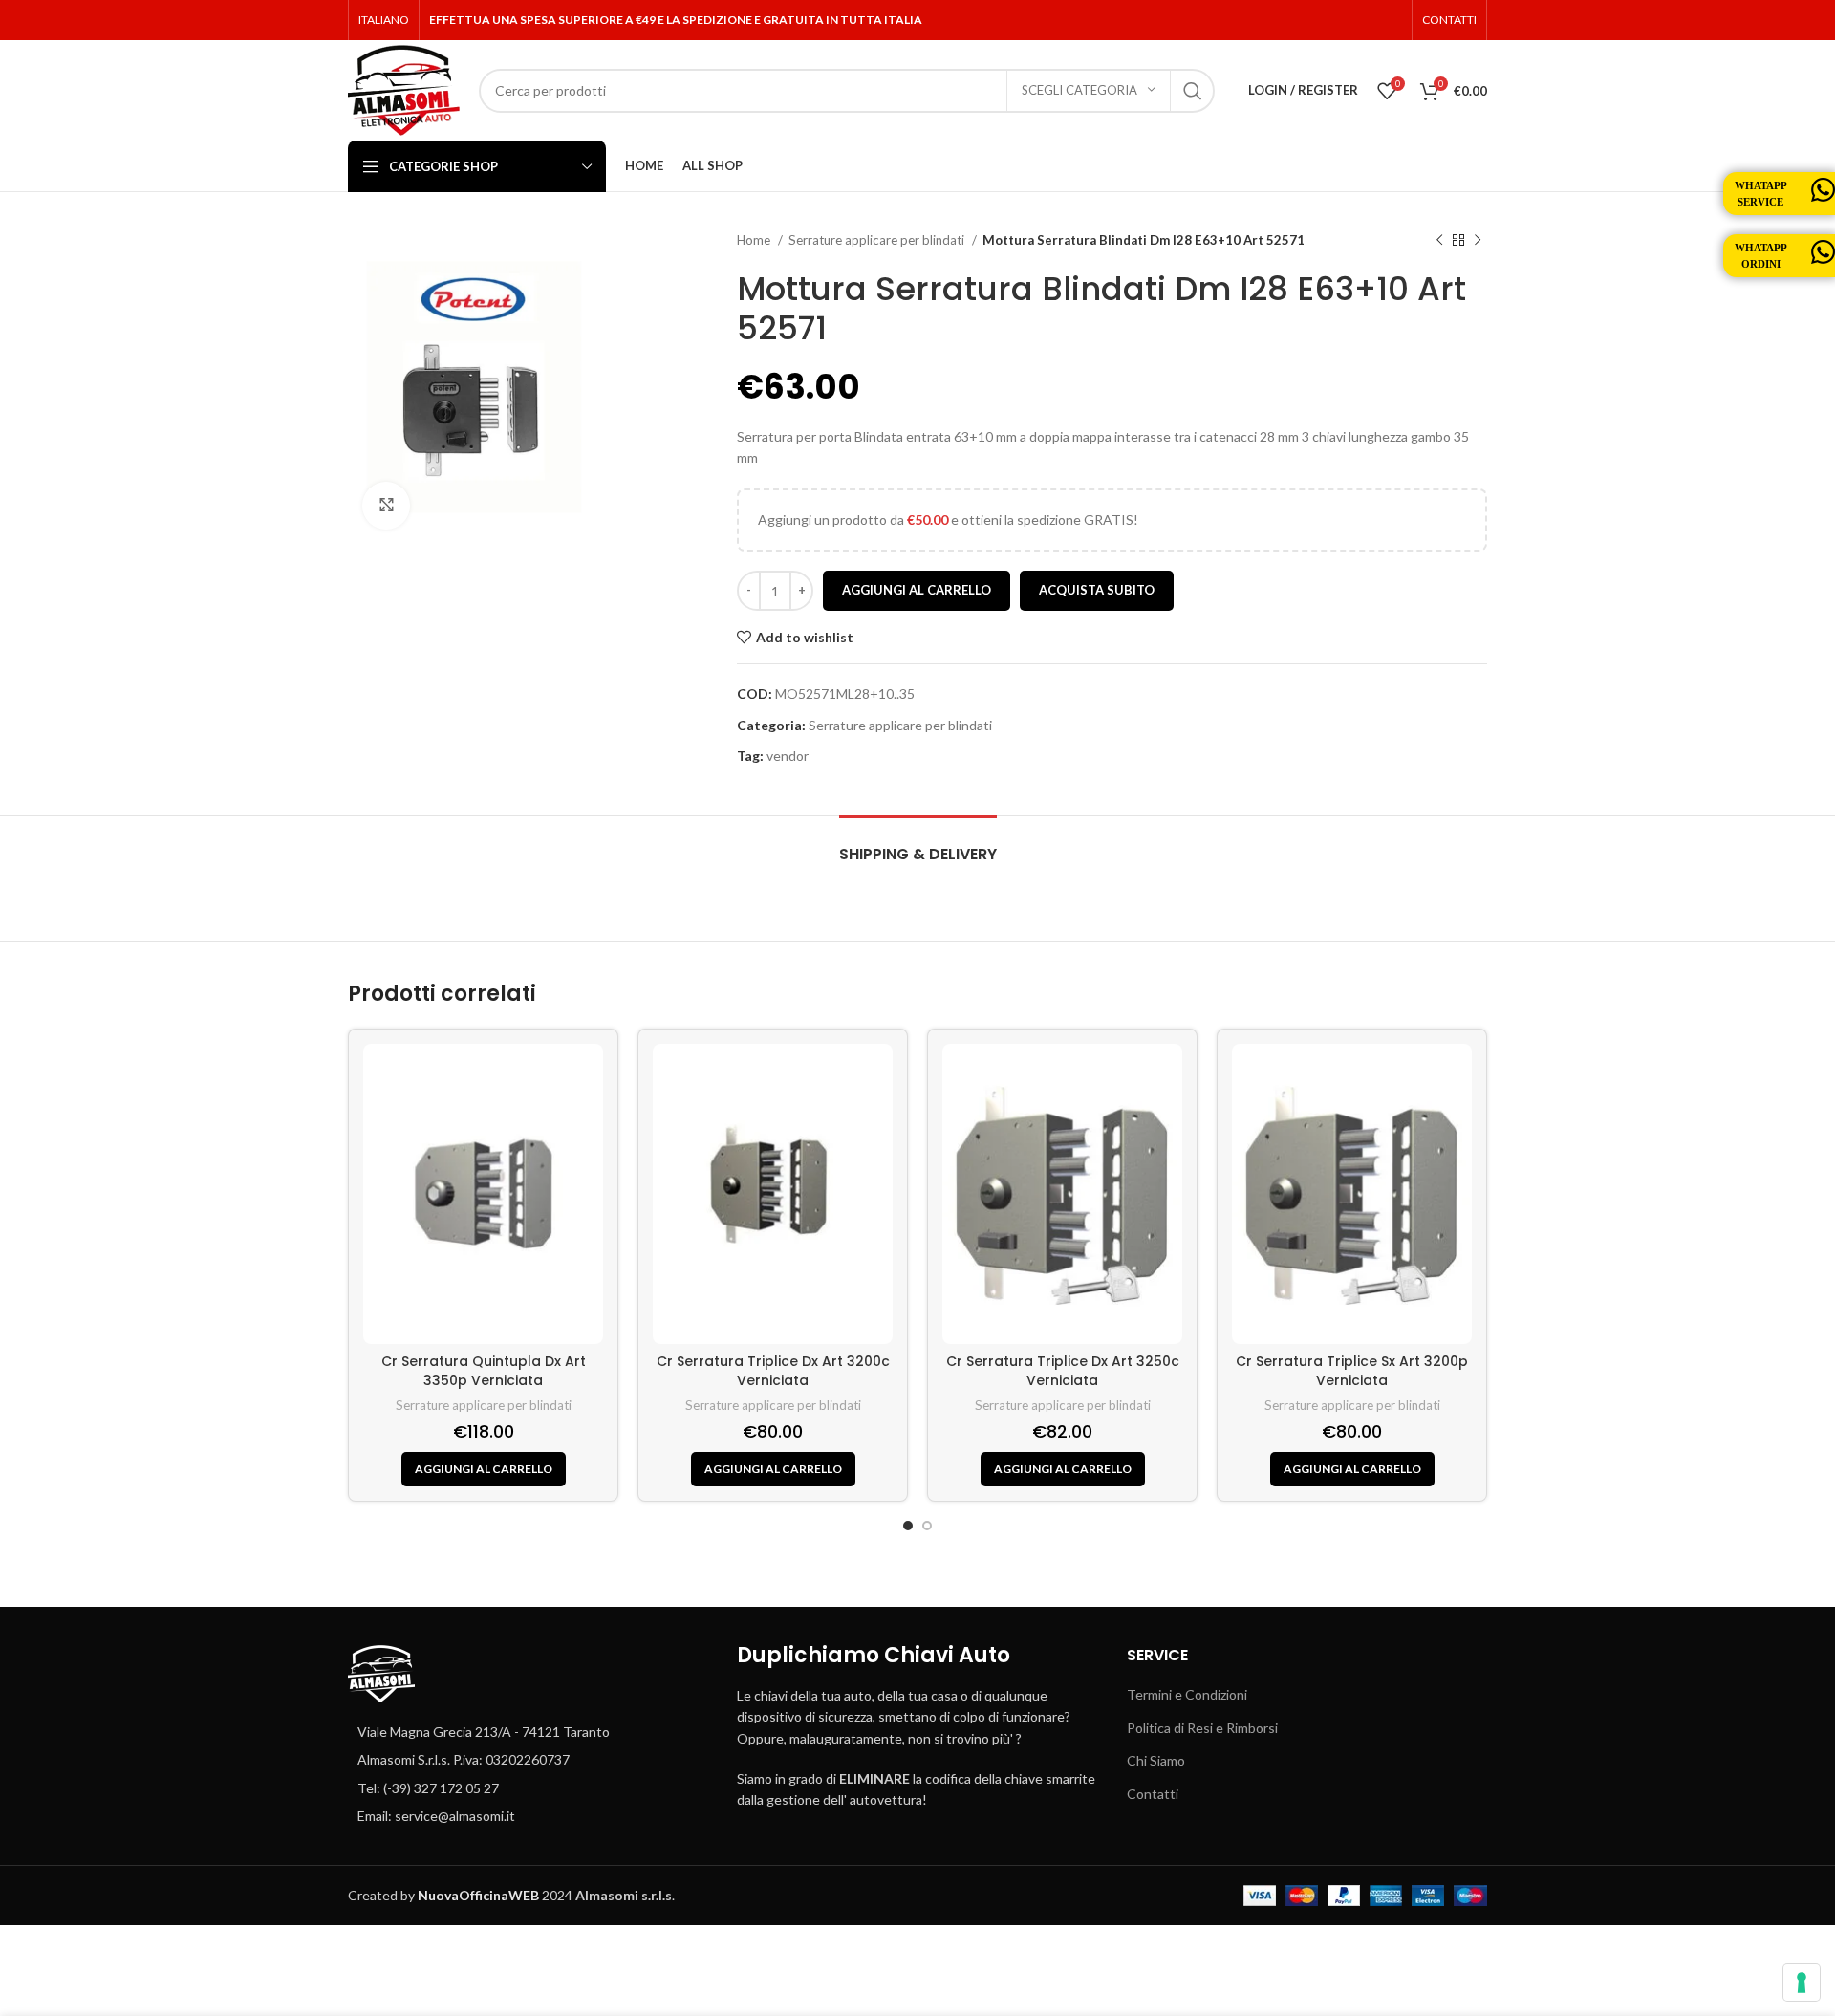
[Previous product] (1439, 241)
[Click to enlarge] (386, 506)
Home (755, 240)
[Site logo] (404, 88)
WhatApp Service (1761, 194)
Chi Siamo (1156, 1760)
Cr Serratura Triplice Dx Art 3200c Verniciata (773, 1371)
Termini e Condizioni (1187, 1694)
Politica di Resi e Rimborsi (1202, 1728)
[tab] (918, 845)
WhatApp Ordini (1761, 256)
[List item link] (528, 1760)
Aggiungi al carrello (917, 590)
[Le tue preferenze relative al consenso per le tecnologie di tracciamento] (1802, 1983)
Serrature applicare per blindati (878, 240)
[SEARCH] (1193, 91)
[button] (484, 1469)
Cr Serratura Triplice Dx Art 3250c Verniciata (1063, 1371)
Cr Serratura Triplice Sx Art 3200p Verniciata (1352, 1371)
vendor (788, 756)
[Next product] (1478, 241)
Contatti (1153, 1794)
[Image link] (381, 1671)
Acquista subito (1097, 590)
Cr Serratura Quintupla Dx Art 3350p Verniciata (484, 1371)
